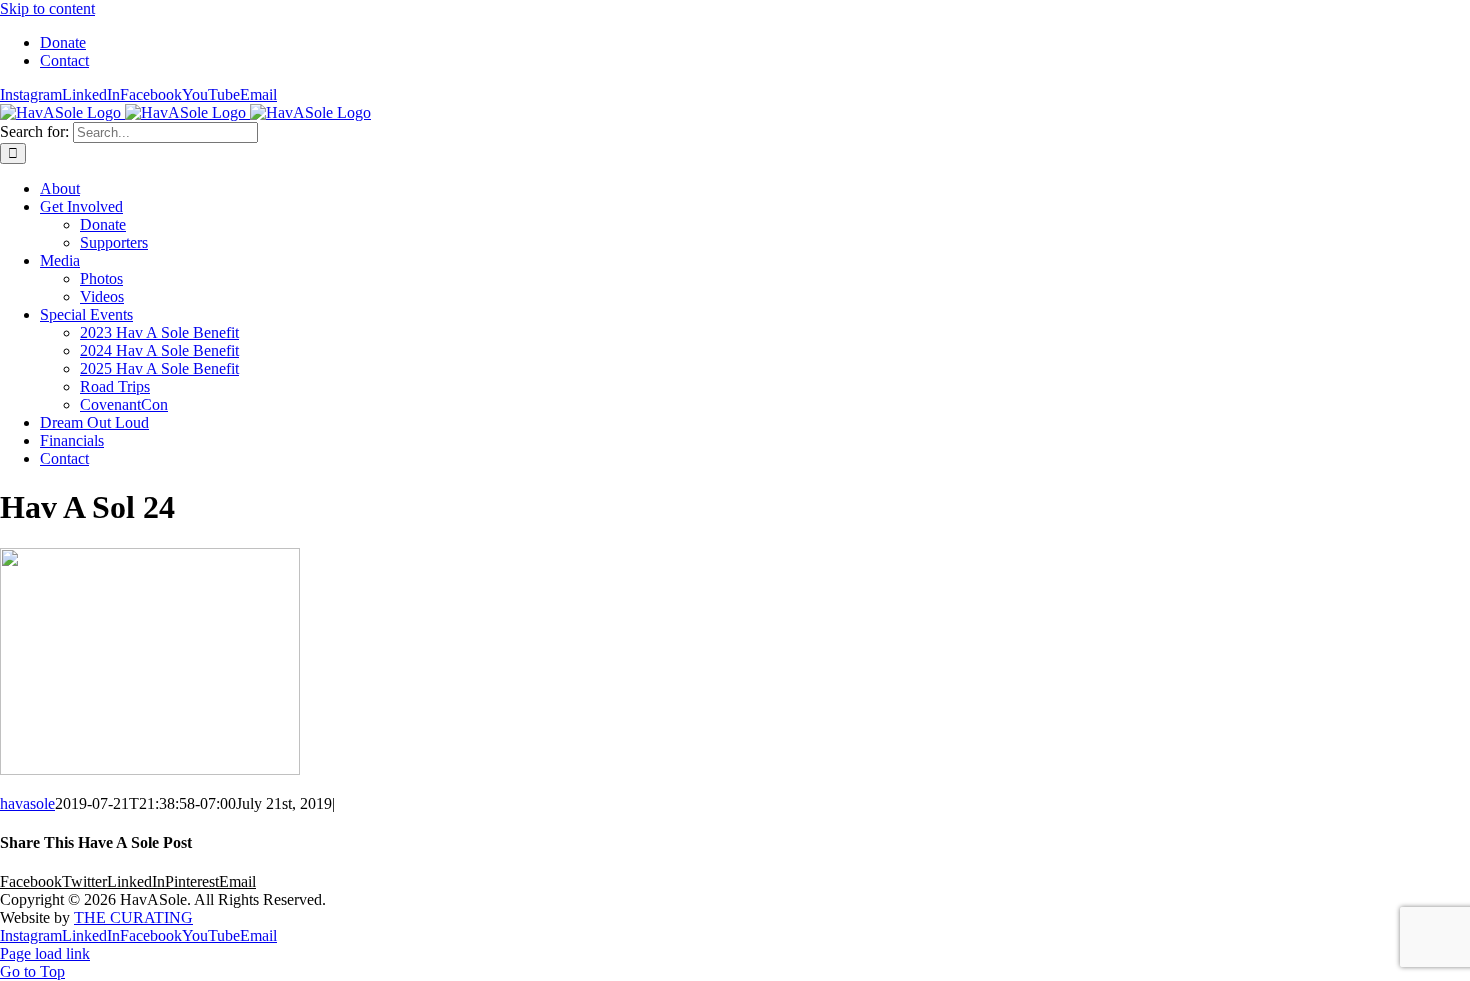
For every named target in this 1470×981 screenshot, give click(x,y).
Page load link (45, 953)
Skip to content (47, 8)
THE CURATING (133, 917)
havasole (27, 803)
